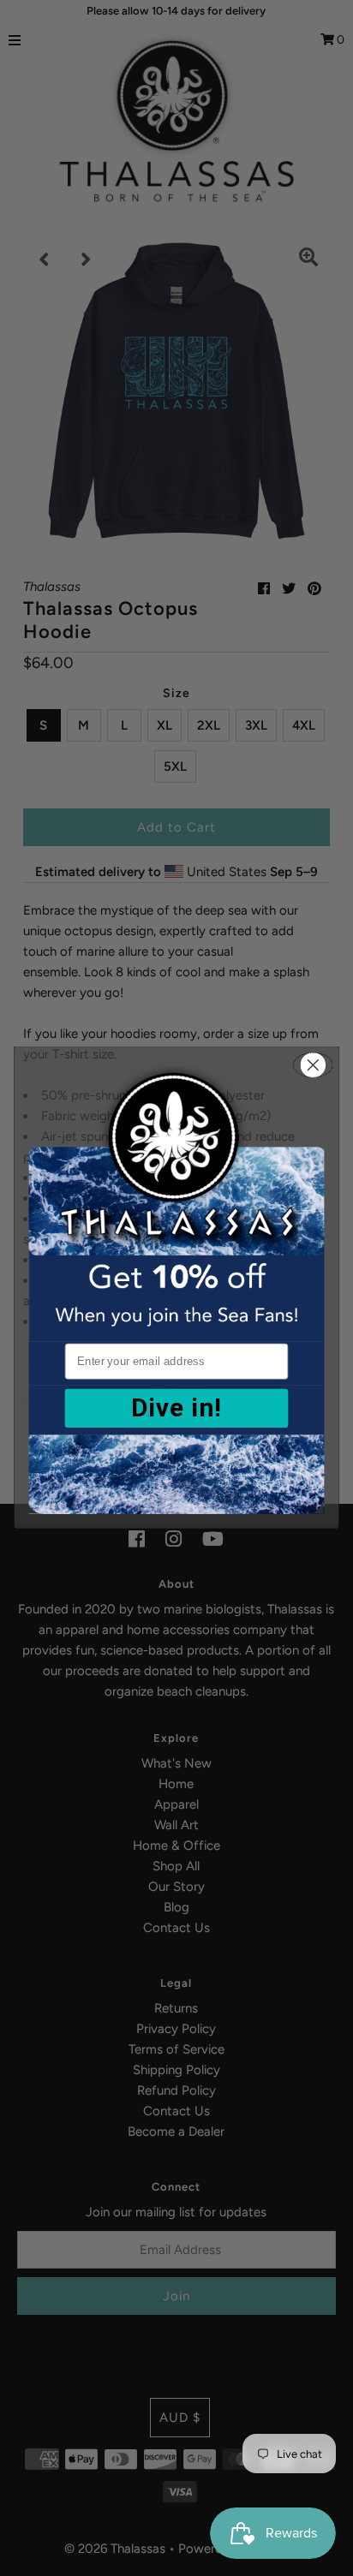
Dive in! (177, 1408)
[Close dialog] (313, 1065)
